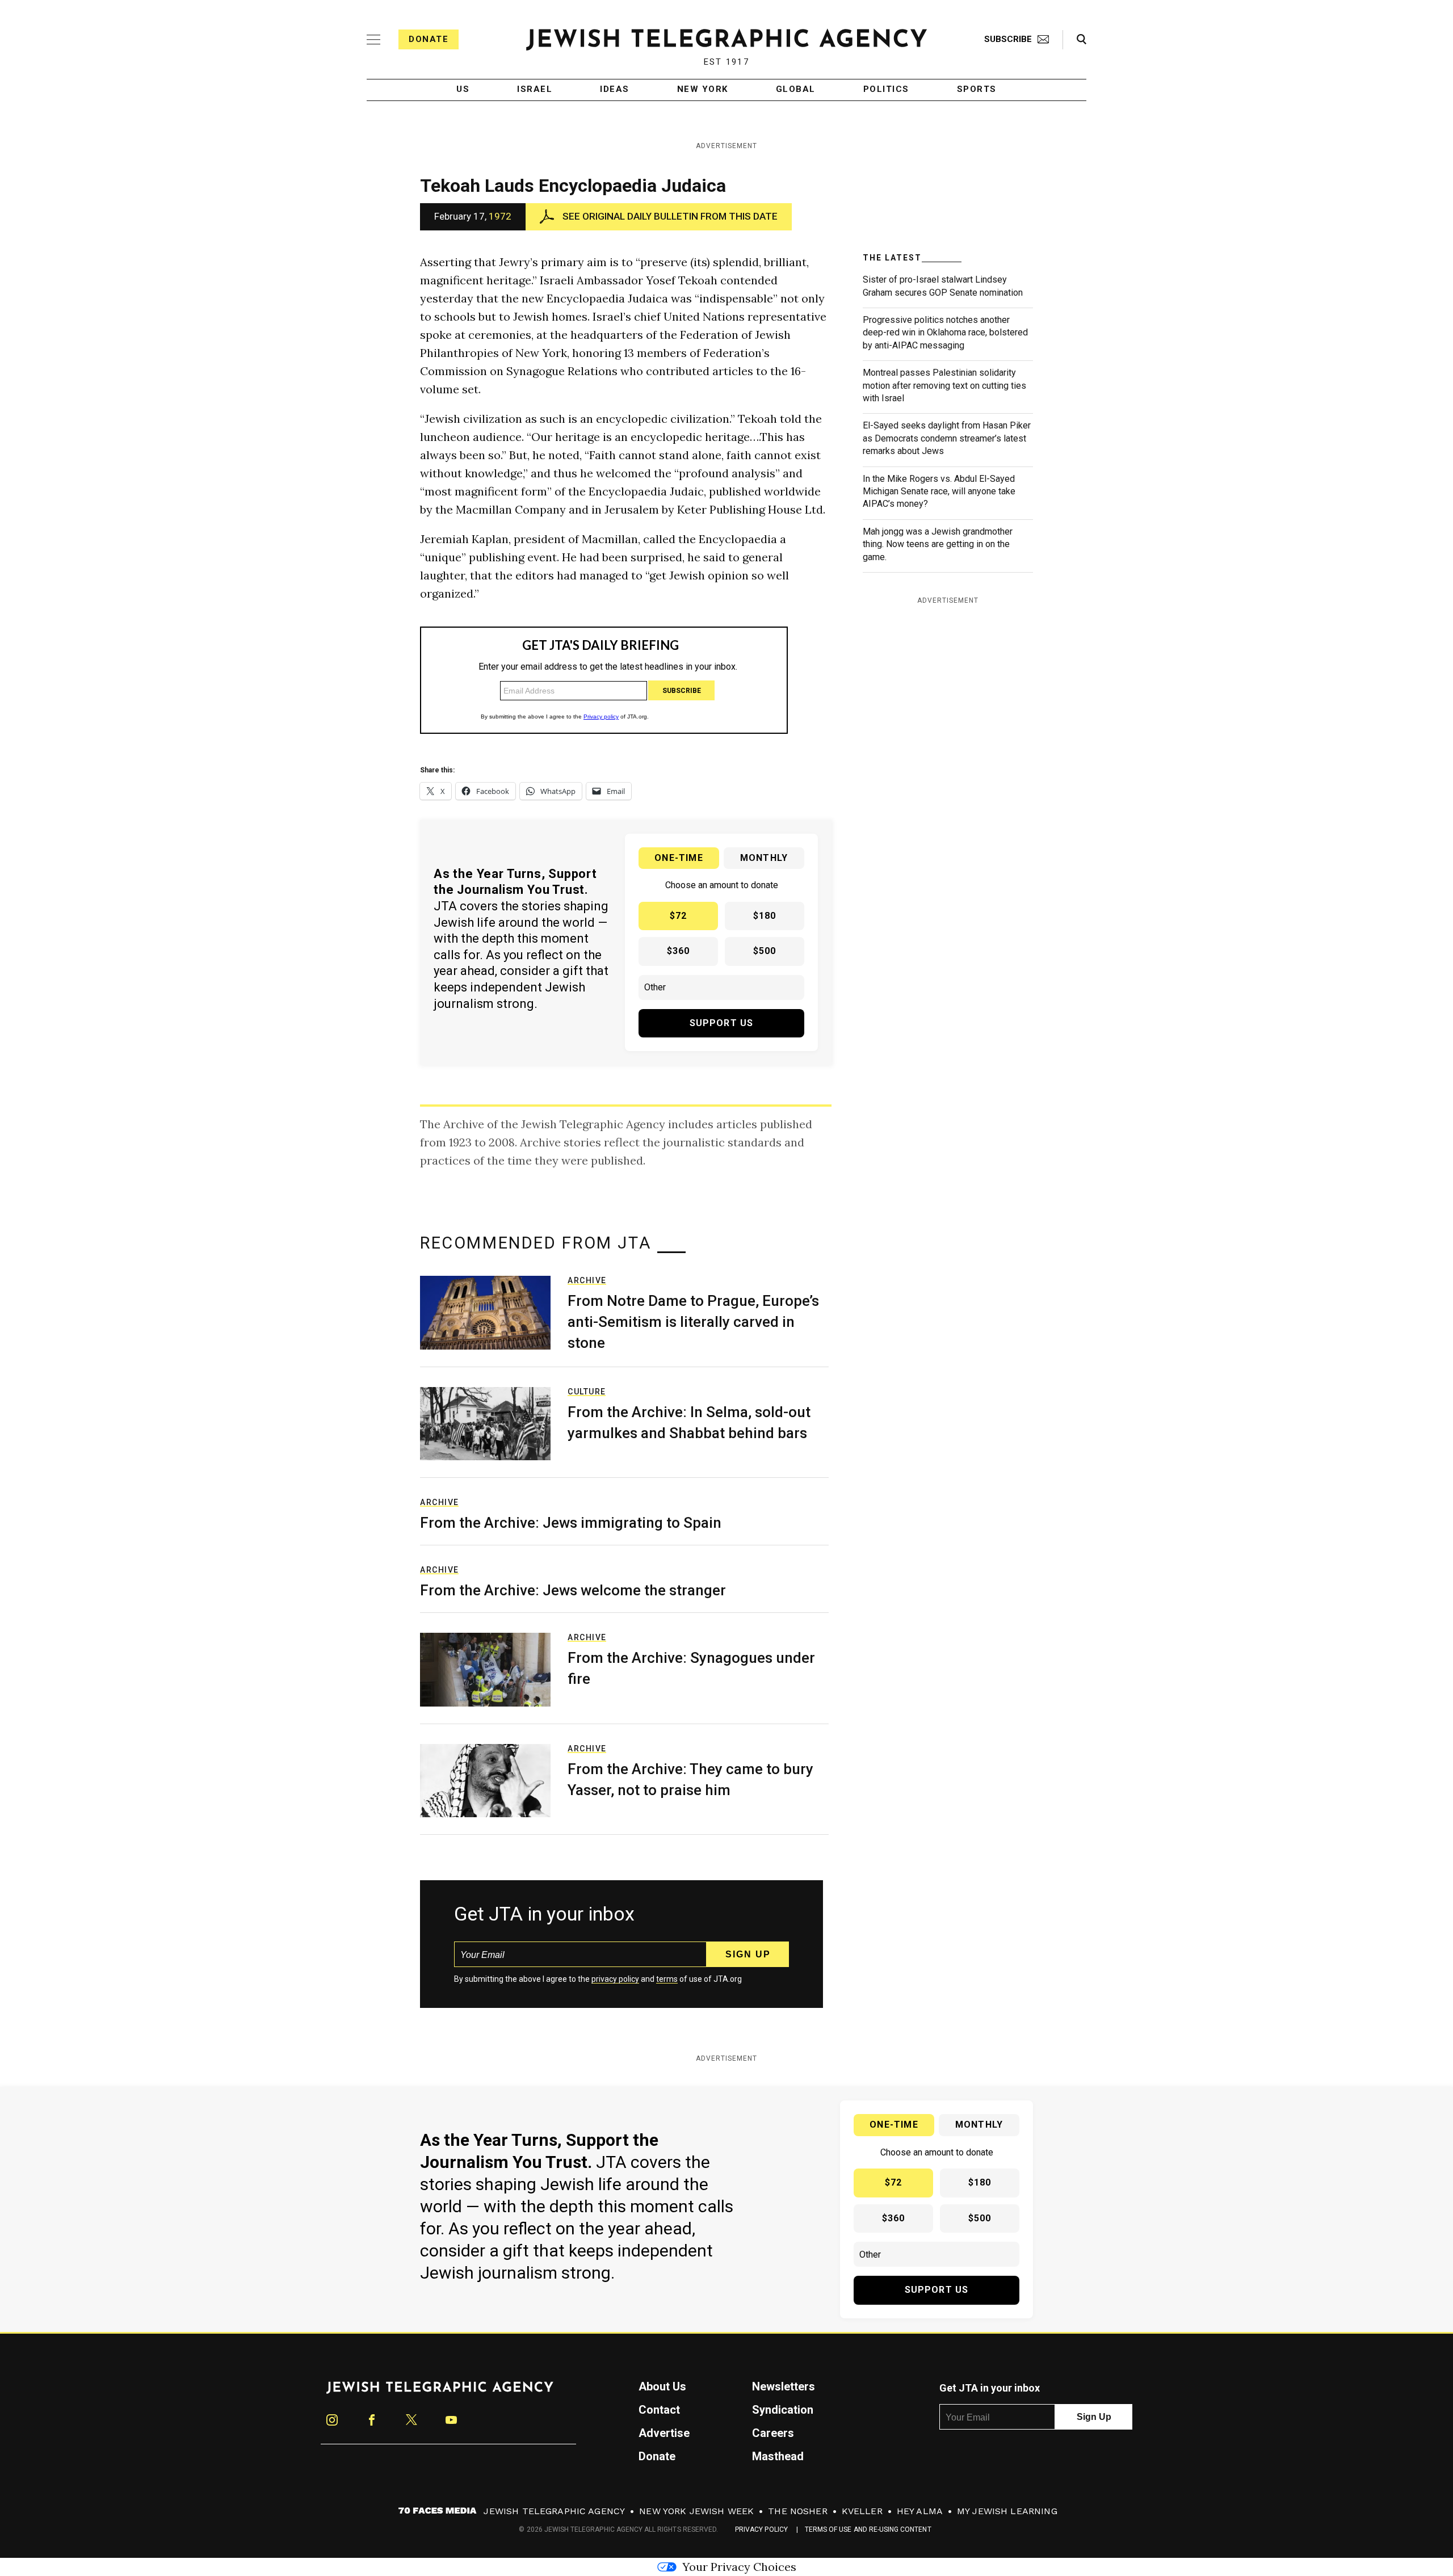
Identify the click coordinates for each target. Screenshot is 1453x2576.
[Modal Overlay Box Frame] (726, 1288)
